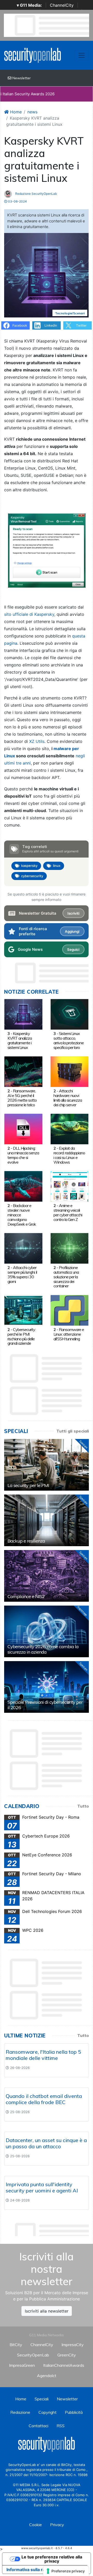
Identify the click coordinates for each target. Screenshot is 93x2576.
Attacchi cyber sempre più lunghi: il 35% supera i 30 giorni (22, 1274)
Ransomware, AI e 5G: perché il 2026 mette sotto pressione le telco (22, 1098)
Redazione (20, 2412)
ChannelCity (62, 5)
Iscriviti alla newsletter (47, 2311)
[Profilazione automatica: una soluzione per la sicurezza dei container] (70, 1248)
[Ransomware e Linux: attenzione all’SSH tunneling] (70, 1310)
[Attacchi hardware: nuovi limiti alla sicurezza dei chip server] (70, 1071)
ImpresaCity (73, 2345)
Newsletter (21, 78)
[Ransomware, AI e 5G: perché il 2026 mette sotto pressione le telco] (23, 1071)
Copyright (48, 2412)
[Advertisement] (49, 2228)
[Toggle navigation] (82, 55)
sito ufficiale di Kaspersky (29, 614)
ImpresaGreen (22, 2365)
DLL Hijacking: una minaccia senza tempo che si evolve (23, 1155)
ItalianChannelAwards (64, 2365)
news (32, 112)
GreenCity (67, 2355)
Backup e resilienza (26, 1541)
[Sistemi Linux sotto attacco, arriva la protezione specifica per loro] (70, 1014)
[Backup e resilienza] (47, 1520)
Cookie (36, 2525)
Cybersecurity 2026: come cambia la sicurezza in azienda (43, 1649)
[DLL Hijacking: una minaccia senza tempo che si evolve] (23, 1129)
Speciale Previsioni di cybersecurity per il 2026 (45, 1705)
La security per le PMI (28, 1485)
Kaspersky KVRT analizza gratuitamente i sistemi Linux (20, 1040)
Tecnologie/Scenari (70, 313)
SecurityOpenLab (33, 2355)
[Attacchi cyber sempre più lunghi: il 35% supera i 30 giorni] (23, 1248)
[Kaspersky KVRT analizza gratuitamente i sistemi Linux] (23, 1014)
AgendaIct (47, 2376)
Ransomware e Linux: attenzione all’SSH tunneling (69, 1334)
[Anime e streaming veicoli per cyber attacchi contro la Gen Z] (70, 1186)
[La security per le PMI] (47, 1465)
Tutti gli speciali (73, 1431)
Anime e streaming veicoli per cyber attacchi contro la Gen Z (68, 1212)
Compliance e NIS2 (26, 1596)
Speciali (42, 2399)
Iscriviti (73, 913)
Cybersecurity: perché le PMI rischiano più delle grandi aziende (22, 1336)
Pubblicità (74, 2412)
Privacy (57, 2525)
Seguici (73, 950)
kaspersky (29, 866)
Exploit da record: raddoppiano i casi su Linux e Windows (69, 1155)
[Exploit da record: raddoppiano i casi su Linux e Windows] (70, 1129)
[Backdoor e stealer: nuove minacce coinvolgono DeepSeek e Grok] (23, 1186)
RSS (61, 2426)
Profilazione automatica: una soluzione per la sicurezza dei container (66, 1277)
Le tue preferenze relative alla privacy (52, 2559)
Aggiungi (72, 931)
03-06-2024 (17, 201)
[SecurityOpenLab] (33, 55)
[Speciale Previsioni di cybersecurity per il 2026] (47, 1687)
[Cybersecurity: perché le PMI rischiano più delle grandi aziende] (23, 1310)
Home (15, 112)
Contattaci (38, 2426)
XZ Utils (37, 741)
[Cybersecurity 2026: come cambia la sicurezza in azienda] (47, 1631)
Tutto (83, 1806)
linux (57, 866)
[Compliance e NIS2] (47, 1576)
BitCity (16, 2345)
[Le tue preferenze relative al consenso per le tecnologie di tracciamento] (66, 2571)
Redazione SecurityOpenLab (36, 194)
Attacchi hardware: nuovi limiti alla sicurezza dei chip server (68, 1098)
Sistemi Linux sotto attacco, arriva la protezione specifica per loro (69, 1040)
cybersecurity (32, 876)
